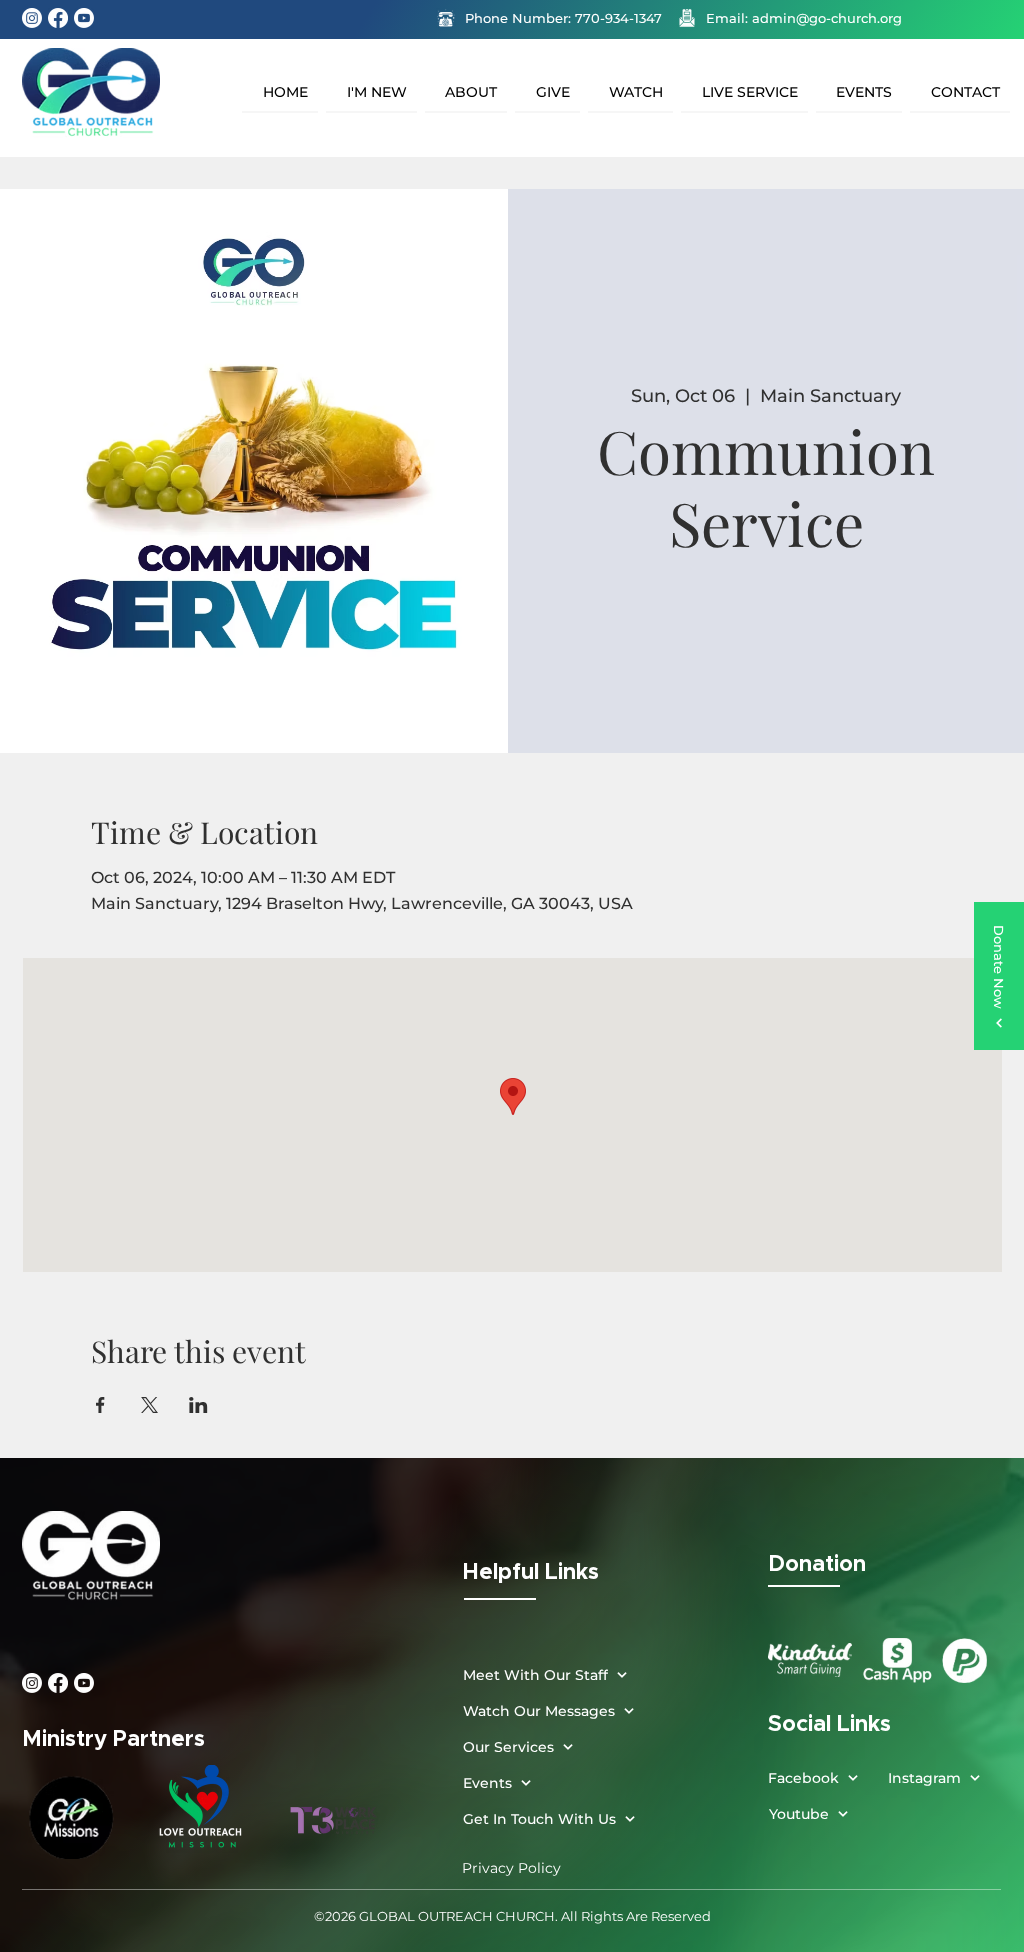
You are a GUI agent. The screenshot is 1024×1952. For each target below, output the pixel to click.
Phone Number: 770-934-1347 (563, 18)
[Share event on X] (149, 1405)
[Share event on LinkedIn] (198, 1405)
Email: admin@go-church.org (804, 18)
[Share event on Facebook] (100, 1405)
